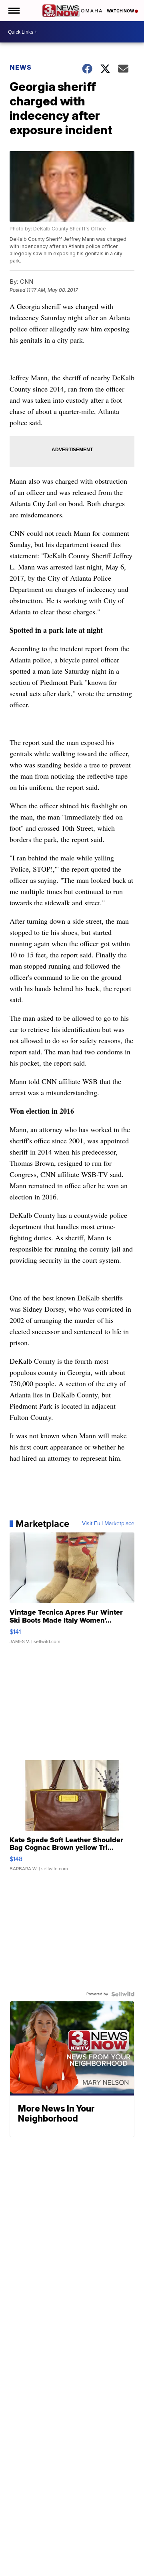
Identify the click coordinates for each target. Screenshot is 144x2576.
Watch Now (121, 11)
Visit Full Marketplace (108, 1524)
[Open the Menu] (13, 11)
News (21, 67)
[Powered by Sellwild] (123, 1994)
